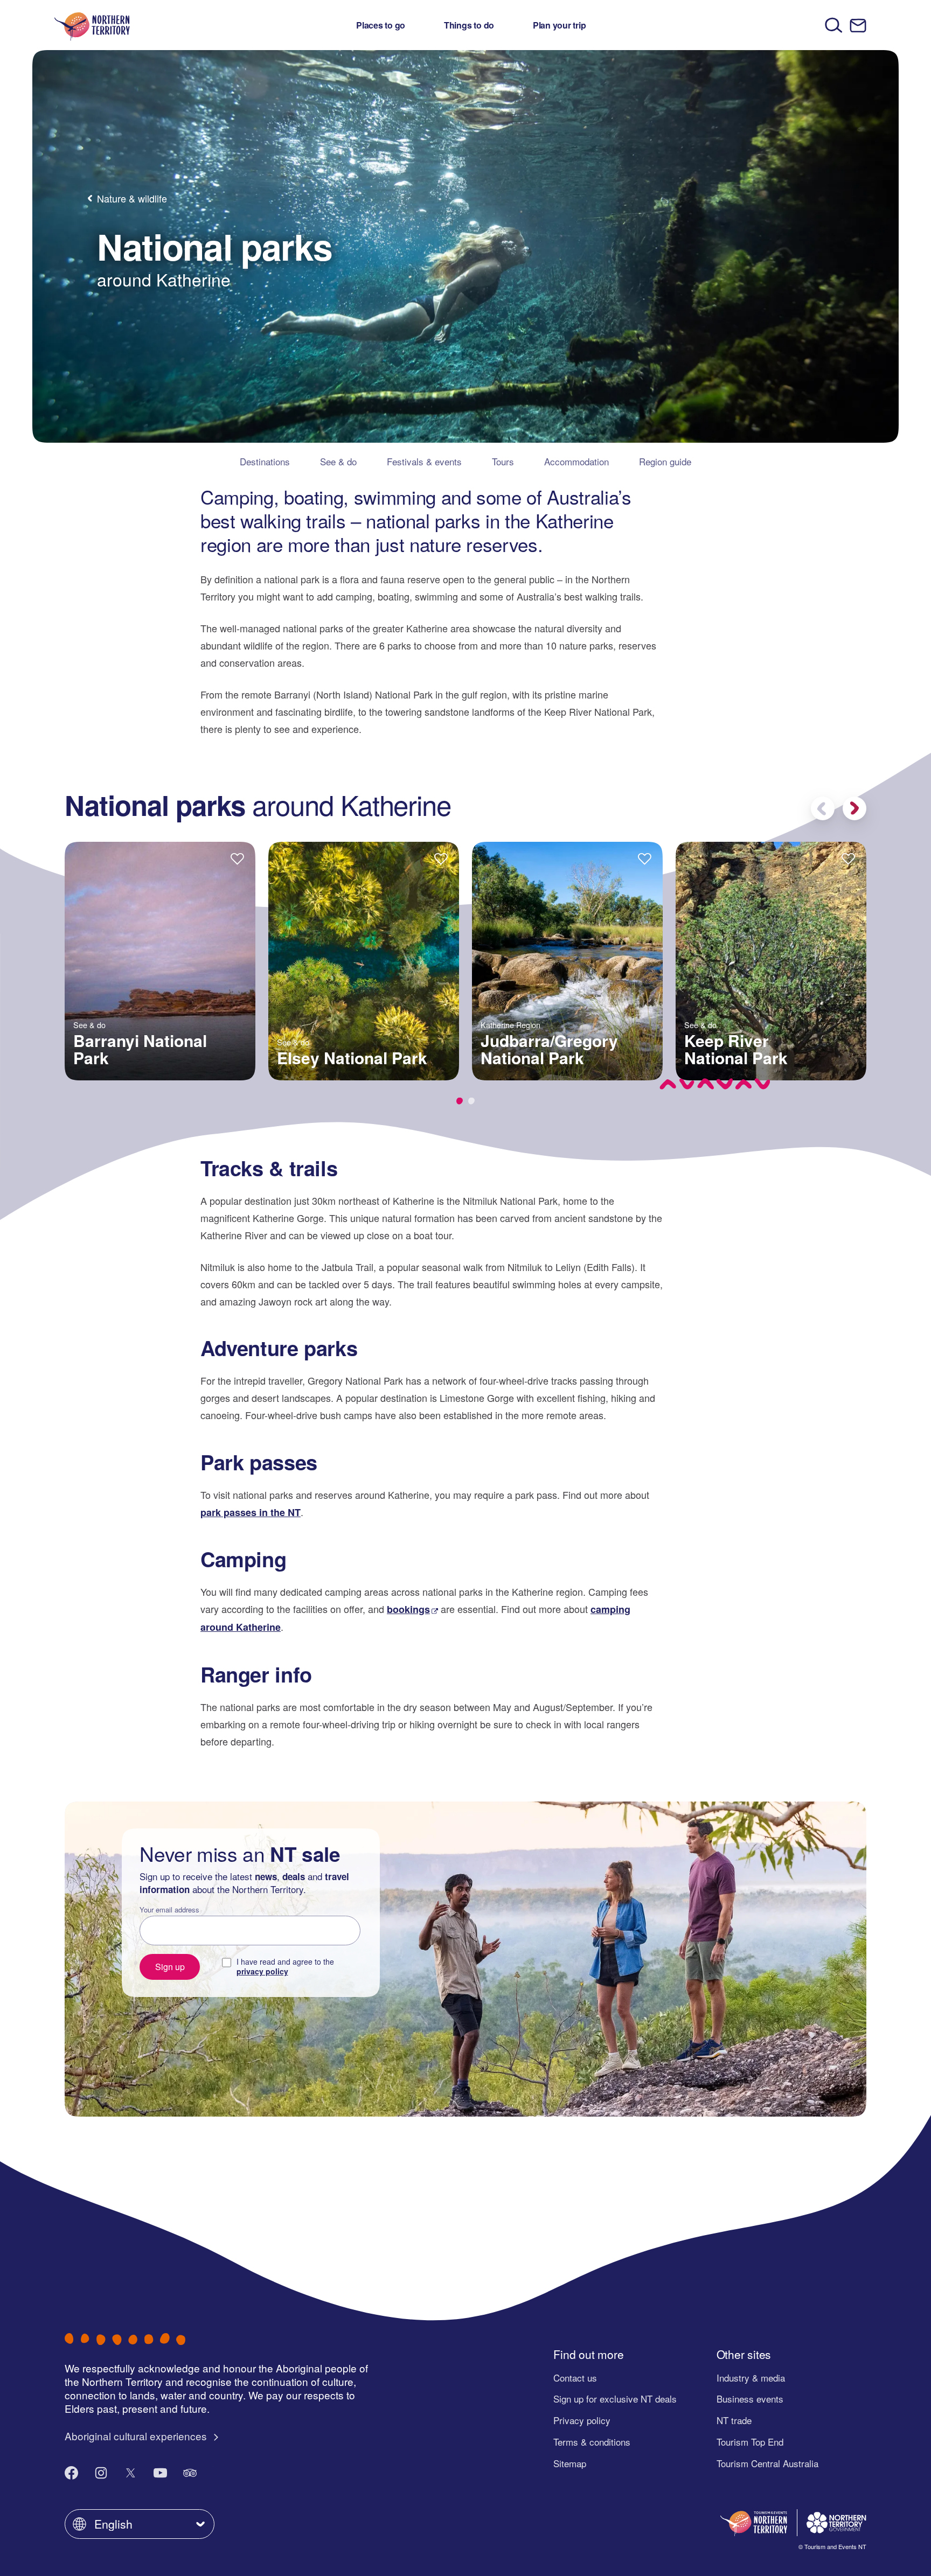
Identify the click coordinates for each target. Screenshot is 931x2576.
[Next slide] (854, 808)
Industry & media (751, 2378)
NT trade (734, 2420)
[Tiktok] (220, 2473)
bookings (408, 1609)
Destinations (265, 461)
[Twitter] (131, 2473)
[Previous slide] (823, 808)
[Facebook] (71, 2473)
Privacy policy (582, 2420)
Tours (503, 461)
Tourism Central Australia (767, 2463)
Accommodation (576, 461)
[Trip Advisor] (190, 2473)
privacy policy (262, 1971)
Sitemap (570, 2463)
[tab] (460, 1101)
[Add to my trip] (237, 858)
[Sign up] (858, 26)
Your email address (169, 1910)
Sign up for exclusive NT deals (615, 2399)
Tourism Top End (750, 2442)
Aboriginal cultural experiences (137, 2436)
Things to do (469, 25)
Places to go (381, 25)
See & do (338, 461)
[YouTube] (160, 2473)
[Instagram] (101, 2473)
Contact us (575, 2378)
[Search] (834, 25)
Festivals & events (424, 461)
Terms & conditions (592, 2442)
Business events (750, 2399)
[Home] (92, 25)
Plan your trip (560, 25)
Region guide (665, 461)
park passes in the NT (251, 1512)
